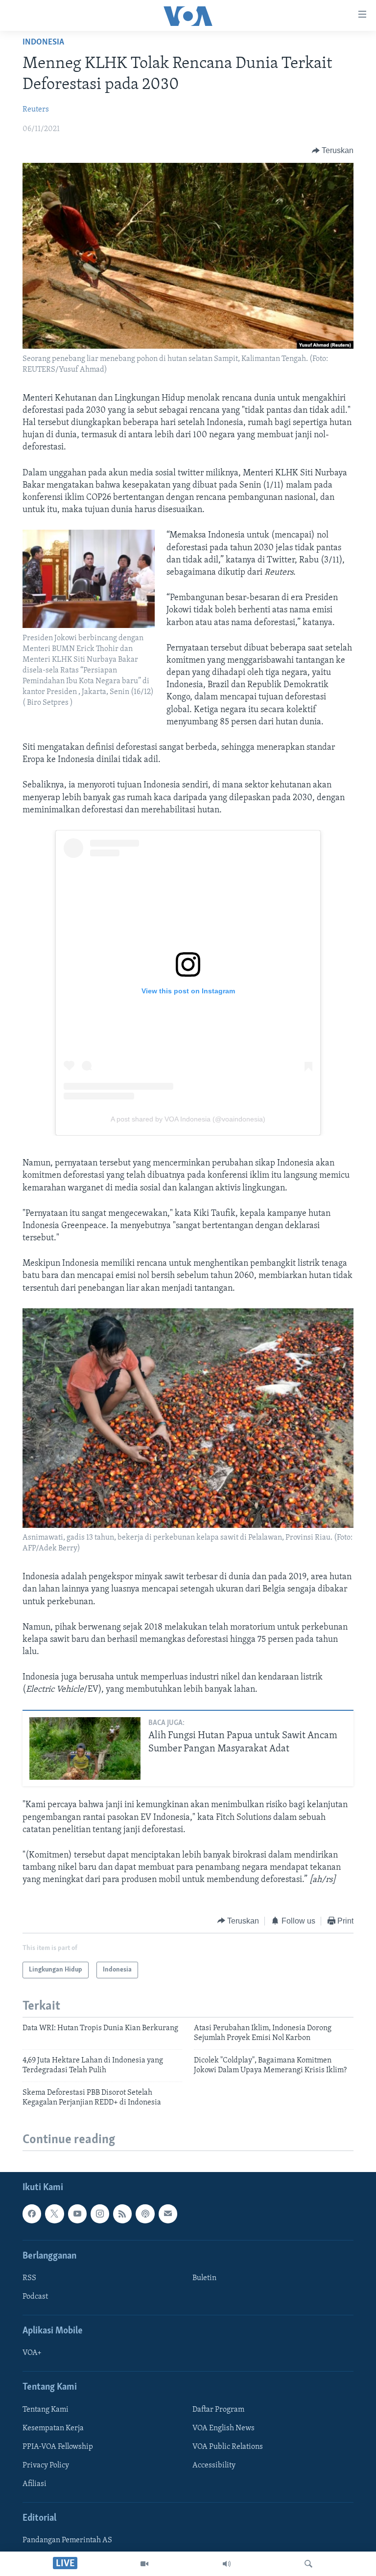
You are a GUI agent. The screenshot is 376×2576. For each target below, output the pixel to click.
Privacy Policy (46, 2465)
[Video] (144, 2564)
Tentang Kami (46, 2410)
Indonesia (43, 43)
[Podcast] (145, 2214)
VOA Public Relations (228, 2447)
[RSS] (122, 2214)
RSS (29, 2278)
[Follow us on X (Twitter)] (54, 2214)
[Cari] (308, 2564)
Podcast (35, 2297)
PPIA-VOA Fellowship (58, 2447)
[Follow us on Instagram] (100, 2214)
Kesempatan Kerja (53, 2428)
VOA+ (32, 2353)
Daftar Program (218, 2410)
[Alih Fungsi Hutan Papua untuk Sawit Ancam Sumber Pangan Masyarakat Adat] (85, 1748)
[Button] (333, 151)
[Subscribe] (168, 2214)
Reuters (36, 110)
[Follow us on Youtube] (77, 2214)
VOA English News (223, 2428)
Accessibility (214, 2465)
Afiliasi (35, 2484)
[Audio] (227, 2564)
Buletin (204, 2278)
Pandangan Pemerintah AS (67, 2541)
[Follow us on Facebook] (32, 2214)
